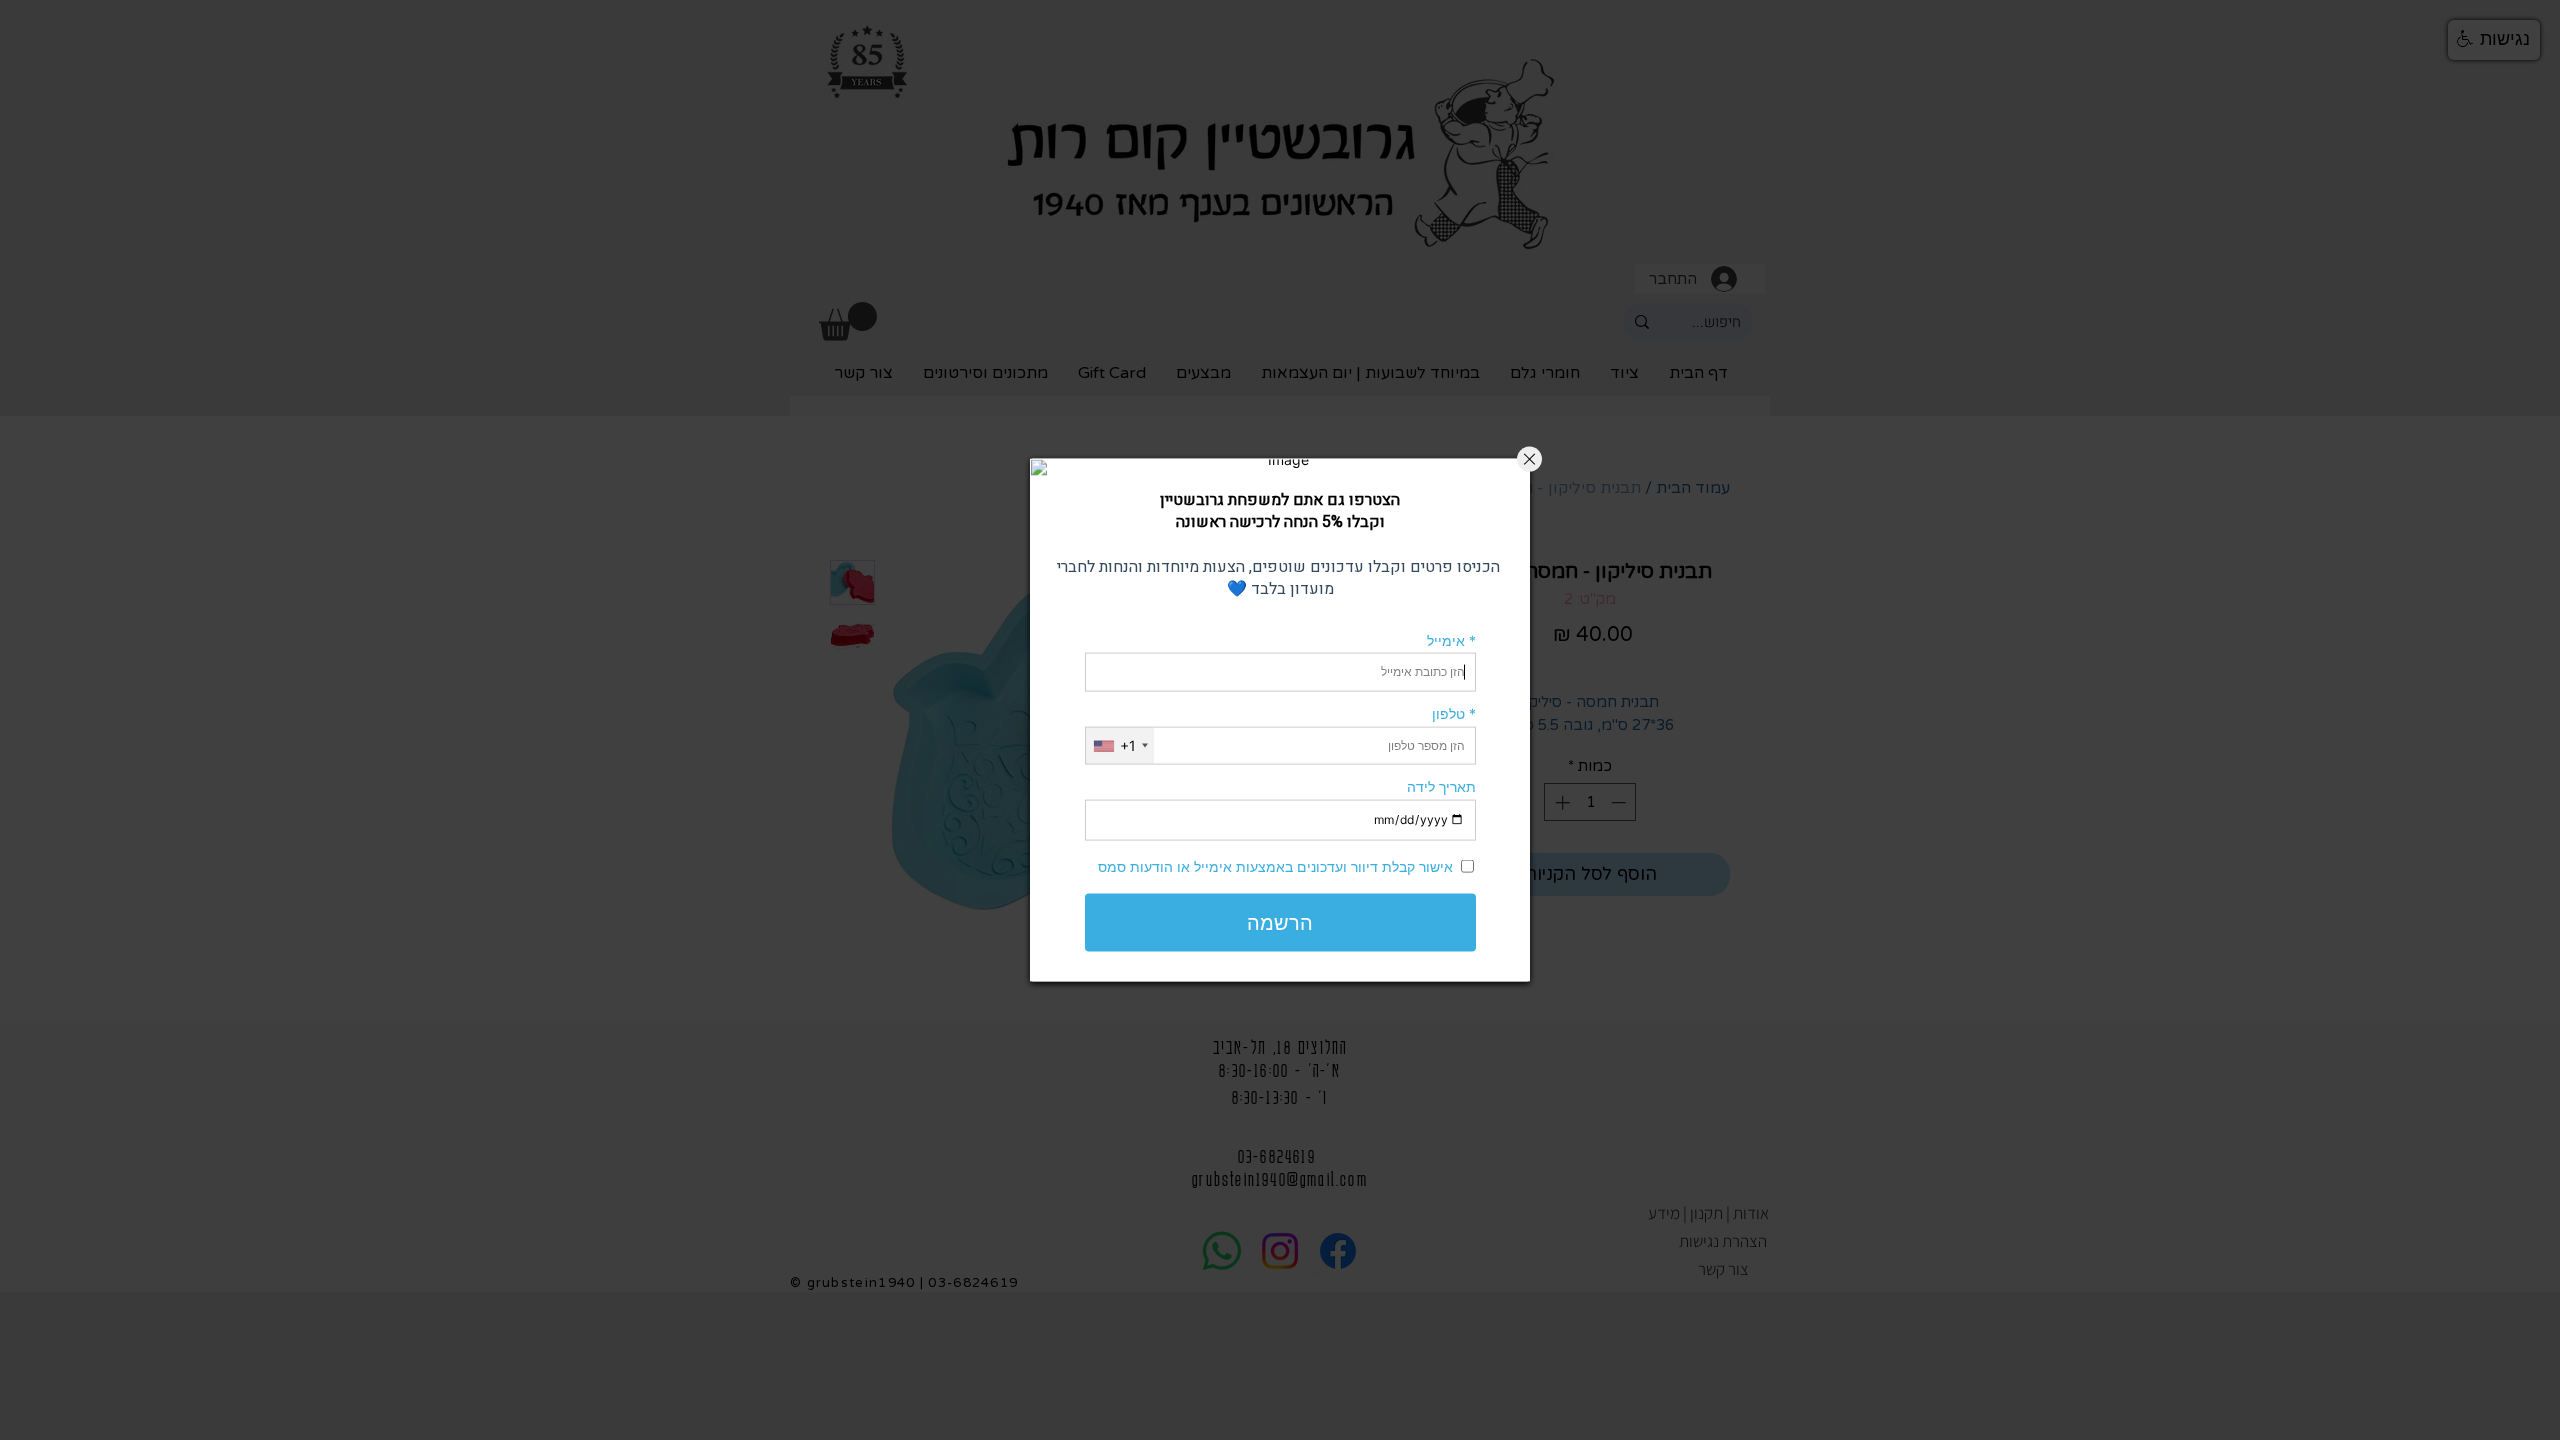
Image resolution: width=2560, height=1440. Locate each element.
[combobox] (1120, 745)
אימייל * (1451, 639)
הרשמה (1280, 922)
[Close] (1529, 459)
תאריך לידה (1441, 786)
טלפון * (1454, 713)
